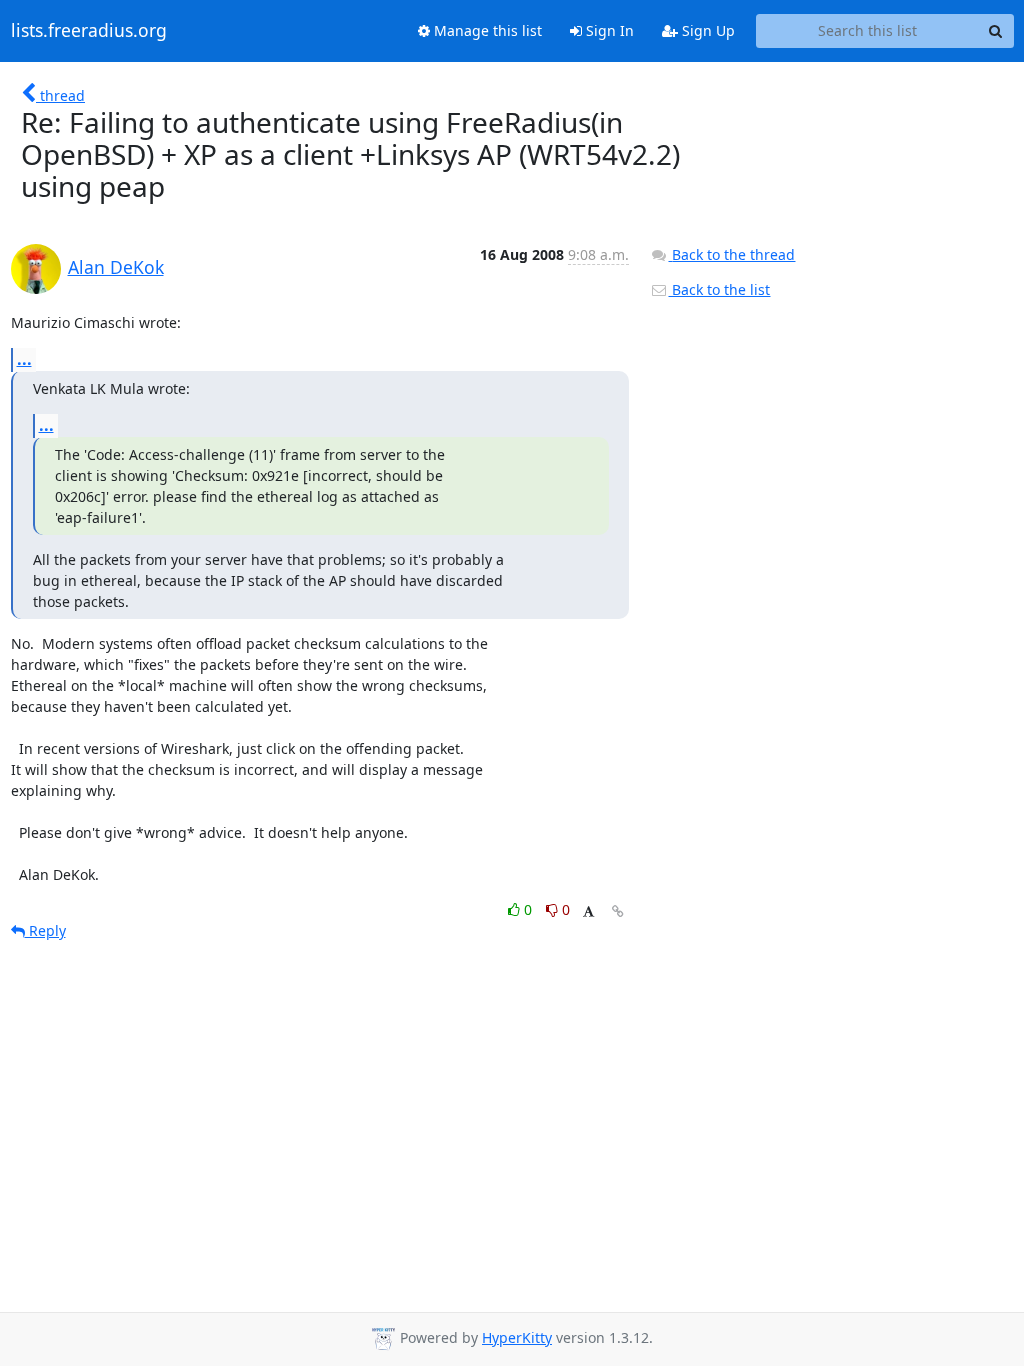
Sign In (608, 30)
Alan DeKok (116, 267)
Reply (45, 930)
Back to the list (719, 289)
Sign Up (706, 30)
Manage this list (486, 30)
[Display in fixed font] (588, 912)
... (24, 359)
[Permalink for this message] (618, 911)
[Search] (996, 31)
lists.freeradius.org (89, 31)
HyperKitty (517, 1337)
